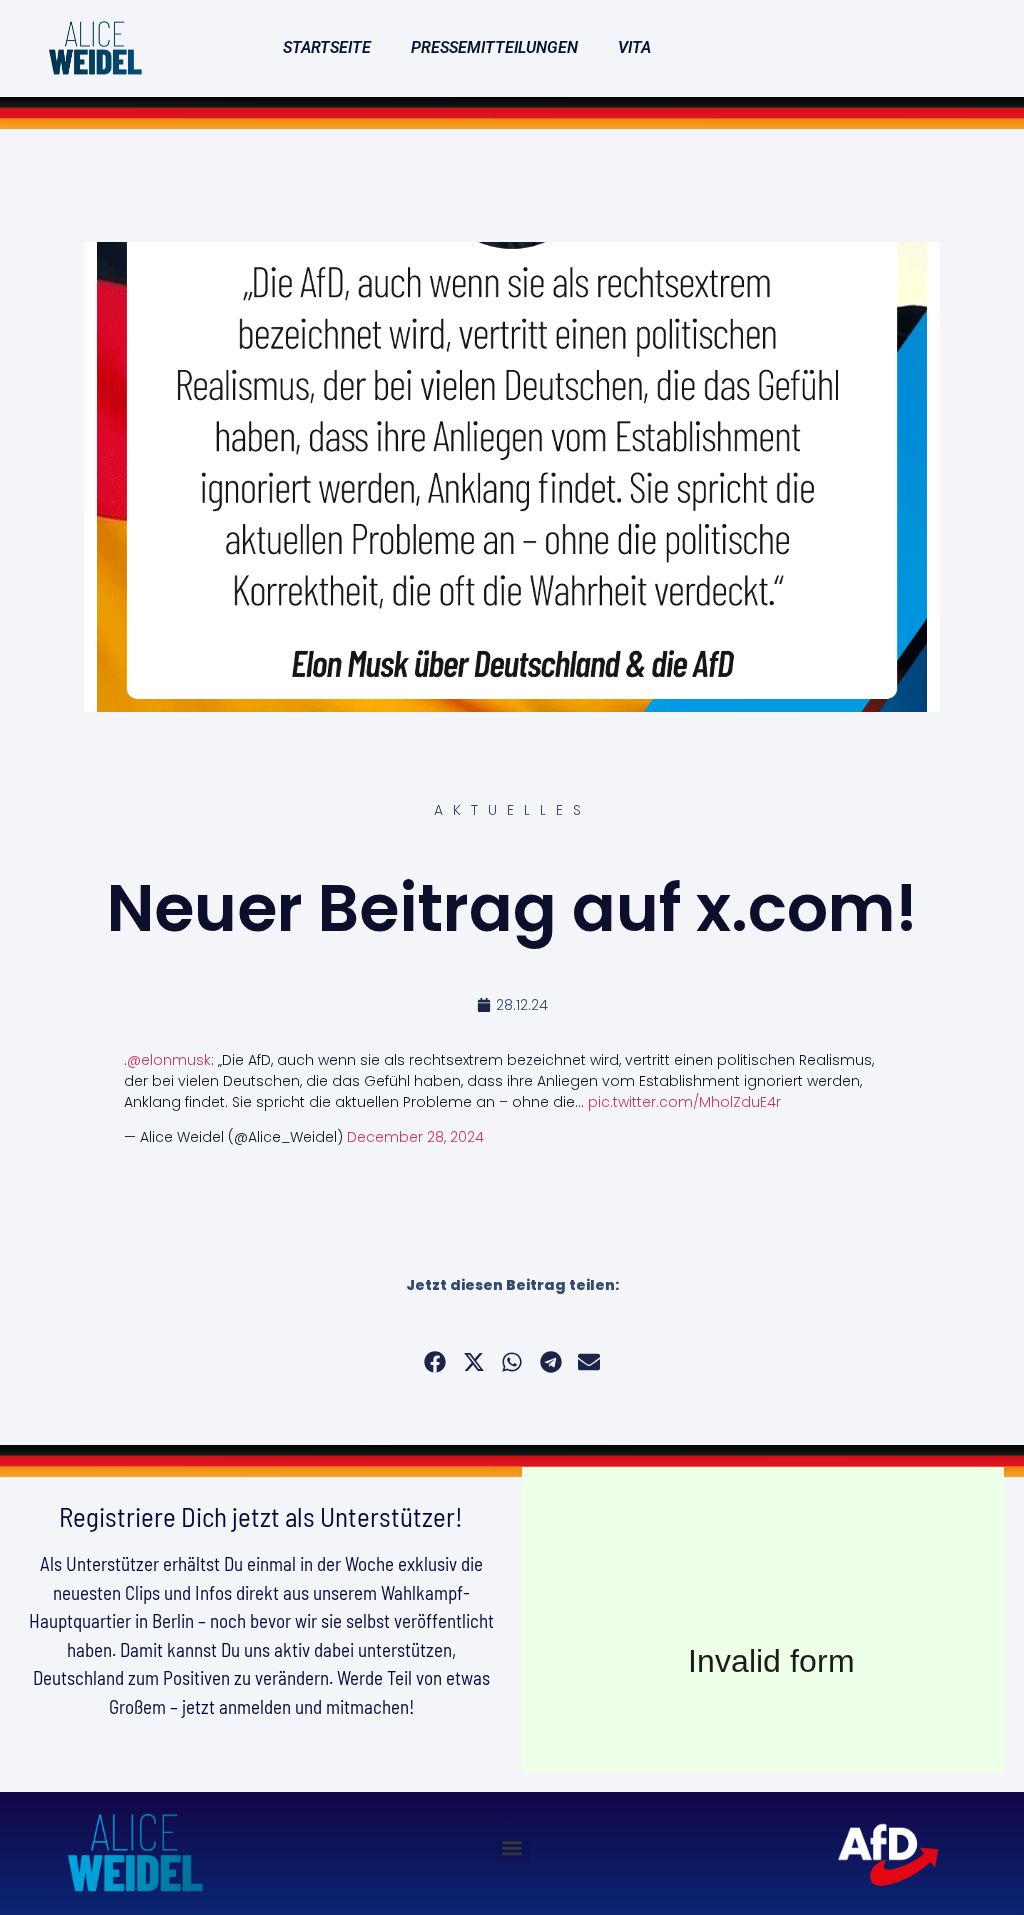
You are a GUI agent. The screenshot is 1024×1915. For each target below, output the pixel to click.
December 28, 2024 (415, 1137)
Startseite (327, 47)
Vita (634, 47)
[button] (435, 1361)
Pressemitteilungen (494, 47)
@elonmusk (169, 1060)
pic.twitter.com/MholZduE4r (684, 1102)
